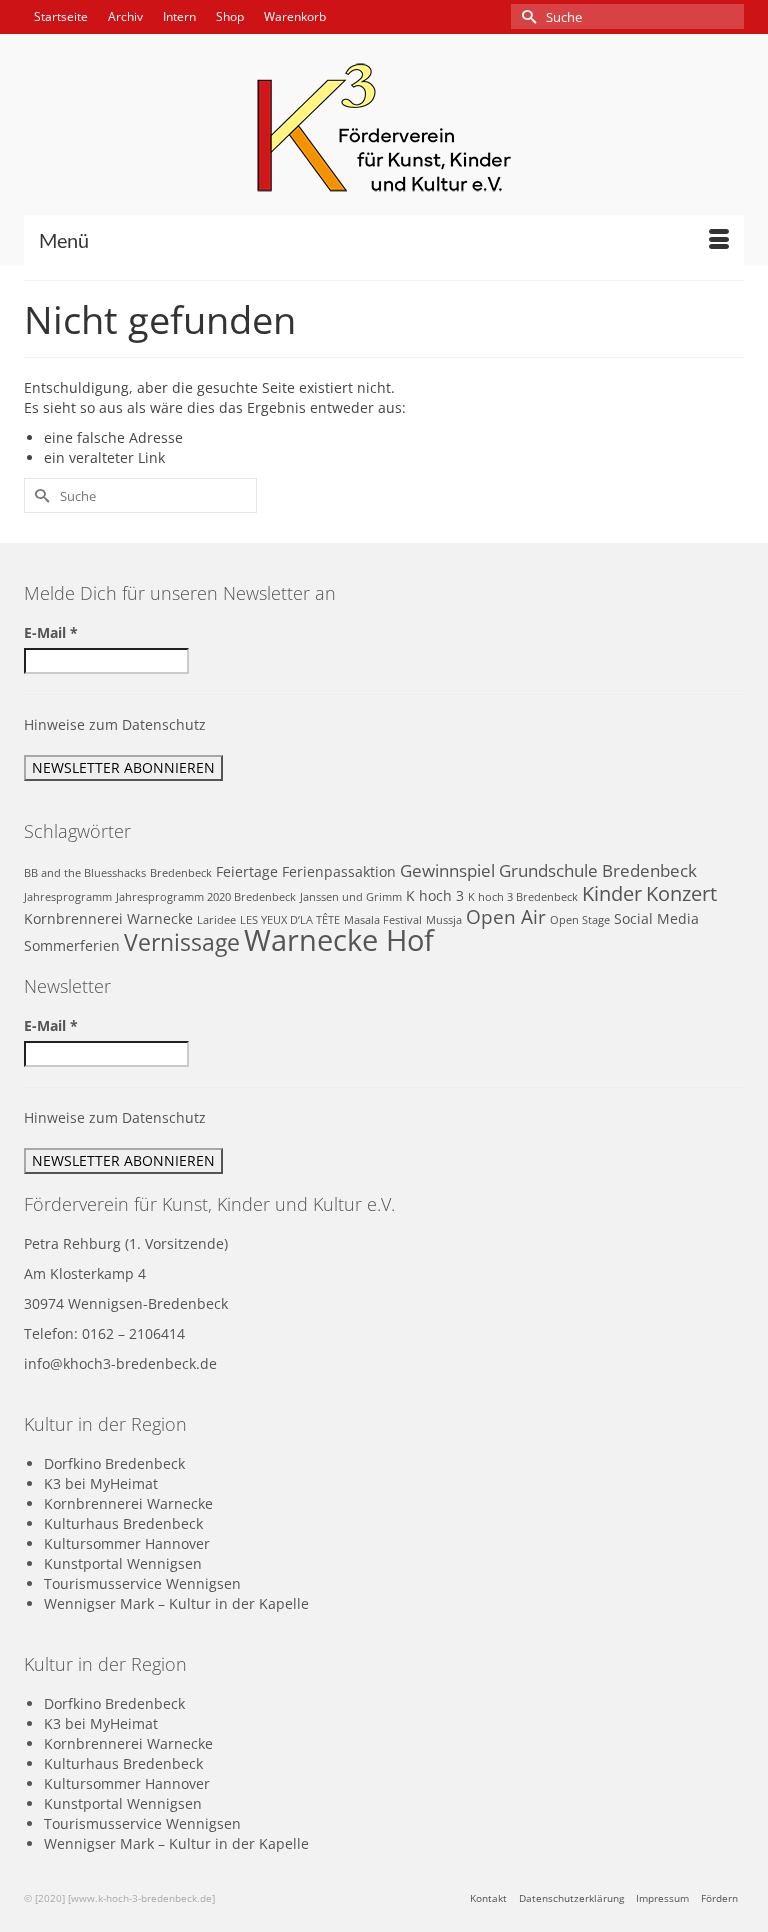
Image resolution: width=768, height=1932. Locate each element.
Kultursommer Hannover (127, 1543)
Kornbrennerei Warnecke (108, 918)
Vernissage (182, 942)
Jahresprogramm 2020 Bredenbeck (206, 897)
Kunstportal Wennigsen (123, 1563)
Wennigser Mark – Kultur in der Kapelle (176, 1603)
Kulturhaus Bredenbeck (123, 1523)
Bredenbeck (181, 873)
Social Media (656, 918)
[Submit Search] (526, 16)
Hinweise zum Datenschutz (115, 724)
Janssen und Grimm (351, 897)
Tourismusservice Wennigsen (142, 1583)
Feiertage (247, 871)
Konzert (681, 893)
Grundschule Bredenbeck (598, 870)
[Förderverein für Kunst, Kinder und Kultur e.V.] (384, 127)
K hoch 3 (435, 895)
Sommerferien (72, 945)
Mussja (444, 920)
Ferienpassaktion (339, 871)
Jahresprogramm (68, 897)
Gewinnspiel (447, 870)
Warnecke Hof (339, 940)
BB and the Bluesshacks (85, 873)
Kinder (612, 893)
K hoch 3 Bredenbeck (523, 897)
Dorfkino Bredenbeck (114, 1463)
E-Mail (51, 632)
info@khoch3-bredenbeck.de (120, 1363)
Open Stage (580, 920)
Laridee (216, 920)
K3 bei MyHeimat (101, 1483)
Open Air (506, 916)
